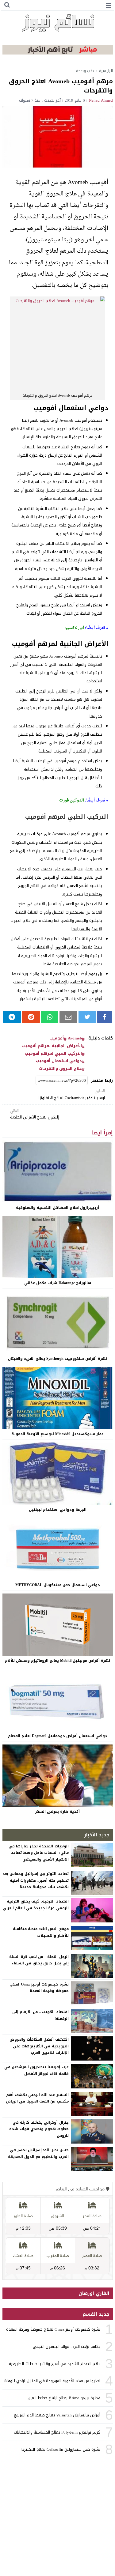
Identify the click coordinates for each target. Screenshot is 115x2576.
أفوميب (57, 1038)
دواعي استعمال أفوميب (59, 1061)
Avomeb (75, 1038)
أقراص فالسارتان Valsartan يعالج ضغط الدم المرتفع (57, 2415)
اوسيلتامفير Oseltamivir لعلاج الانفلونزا (72, 1095)
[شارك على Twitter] (87, 1017)
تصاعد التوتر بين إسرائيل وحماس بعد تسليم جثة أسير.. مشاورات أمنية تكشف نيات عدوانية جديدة (36, 1880)
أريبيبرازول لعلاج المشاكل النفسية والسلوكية (57, 1208)
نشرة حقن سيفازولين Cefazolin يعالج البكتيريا (61, 2449)
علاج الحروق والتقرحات (60, 1069)
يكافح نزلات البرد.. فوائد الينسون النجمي (67, 2346)
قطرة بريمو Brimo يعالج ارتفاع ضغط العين (64, 2398)
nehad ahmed (101, 100)
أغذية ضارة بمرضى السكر (57, 1812)
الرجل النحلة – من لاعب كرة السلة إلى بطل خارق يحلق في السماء (39, 1960)
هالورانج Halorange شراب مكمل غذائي (58, 1283)
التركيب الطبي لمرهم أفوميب (53, 1054)
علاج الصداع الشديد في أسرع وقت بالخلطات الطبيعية (55, 2364)
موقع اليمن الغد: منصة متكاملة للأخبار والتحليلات (41, 1932)
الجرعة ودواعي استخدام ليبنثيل (58, 1510)
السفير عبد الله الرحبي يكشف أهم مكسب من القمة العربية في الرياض (37, 2098)
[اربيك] (58, 53)
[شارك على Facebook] (105, 1017)
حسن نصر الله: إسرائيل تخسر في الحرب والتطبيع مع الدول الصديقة (38, 2153)
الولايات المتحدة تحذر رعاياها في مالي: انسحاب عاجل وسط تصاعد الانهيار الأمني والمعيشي (39, 1853)
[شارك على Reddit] (31, 1017)
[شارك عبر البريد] (68, 1017)
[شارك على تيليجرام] (12, 1017)
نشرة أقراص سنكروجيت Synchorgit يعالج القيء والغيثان (57, 1359)
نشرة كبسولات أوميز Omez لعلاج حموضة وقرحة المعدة (39, 1988)
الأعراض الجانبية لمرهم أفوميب (52, 1046)
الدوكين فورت (72, 800)
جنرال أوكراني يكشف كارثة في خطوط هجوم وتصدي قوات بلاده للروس (39, 2129)
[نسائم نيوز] (58, 23)
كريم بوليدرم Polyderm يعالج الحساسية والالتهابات (57, 2432)
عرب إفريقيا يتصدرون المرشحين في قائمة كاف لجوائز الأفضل (36, 2070)
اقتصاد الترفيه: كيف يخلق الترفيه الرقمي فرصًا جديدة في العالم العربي (36, 1905)
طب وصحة (85, 71)
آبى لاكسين (74, 628)
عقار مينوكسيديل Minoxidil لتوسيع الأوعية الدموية (57, 1434)
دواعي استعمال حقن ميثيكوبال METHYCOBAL (58, 1585)
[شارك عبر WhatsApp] (50, 1017)
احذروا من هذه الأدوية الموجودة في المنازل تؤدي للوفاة (52, 2381)
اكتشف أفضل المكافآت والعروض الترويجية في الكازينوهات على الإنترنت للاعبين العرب (39, 2046)
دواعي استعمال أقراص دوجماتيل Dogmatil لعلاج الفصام (58, 1736)
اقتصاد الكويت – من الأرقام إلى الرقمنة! (40, 2015)
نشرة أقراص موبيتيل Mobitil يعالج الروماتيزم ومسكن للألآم (57, 1661)
